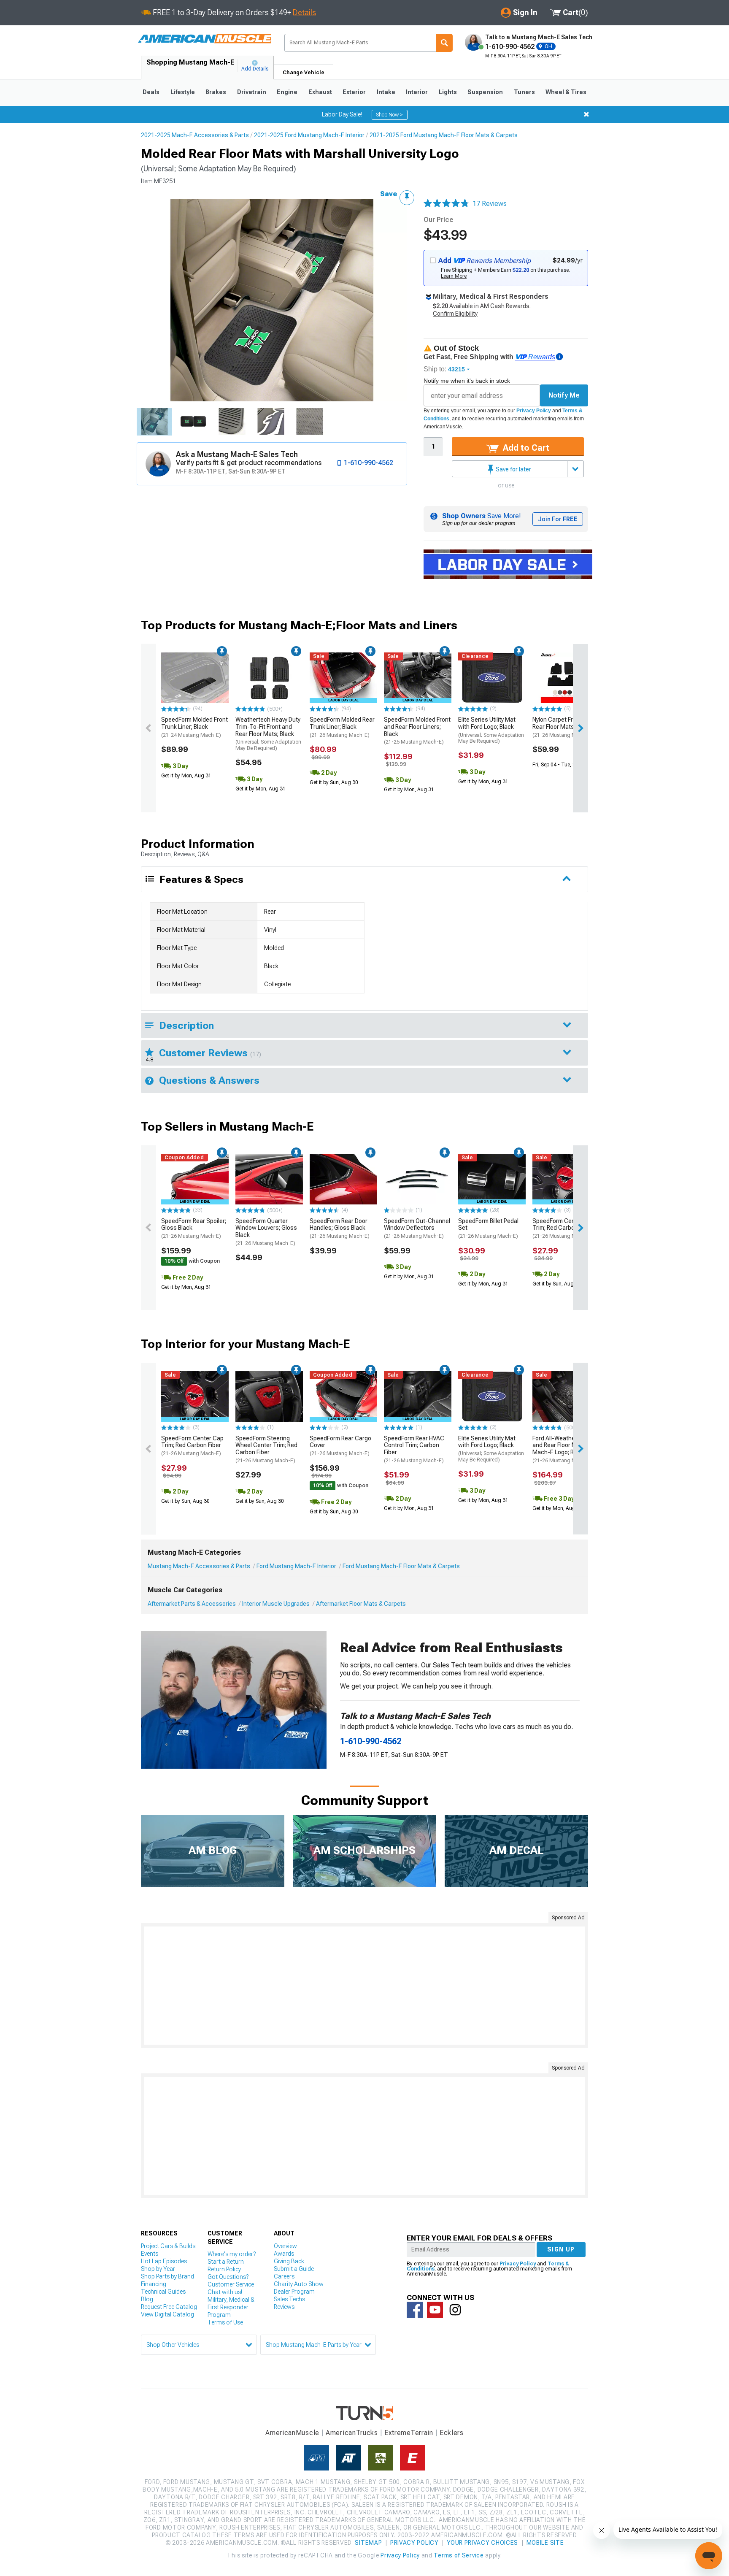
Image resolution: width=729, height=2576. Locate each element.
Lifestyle (183, 92)
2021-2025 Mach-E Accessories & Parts (195, 135)
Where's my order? (232, 2254)
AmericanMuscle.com (204, 39)
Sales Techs (289, 2299)
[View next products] (580, 728)
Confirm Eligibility (455, 314)
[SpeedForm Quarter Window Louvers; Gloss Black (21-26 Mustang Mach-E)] (269, 1179)
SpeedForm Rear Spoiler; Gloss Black (194, 1228)
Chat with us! (225, 2292)
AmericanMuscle (292, 2433)
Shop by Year (158, 2269)
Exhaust (320, 92)
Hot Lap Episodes (164, 2261)
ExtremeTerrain (409, 2433)
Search (444, 43)
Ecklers (452, 2433)
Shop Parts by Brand (167, 2276)
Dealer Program (294, 2292)
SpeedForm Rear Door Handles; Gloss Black (340, 1228)
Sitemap (368, 2543)
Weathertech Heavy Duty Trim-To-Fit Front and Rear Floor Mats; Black (268, 734)
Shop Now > (390, 115)
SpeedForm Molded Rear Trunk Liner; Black (342, 727)
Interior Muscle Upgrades (276, 1604)
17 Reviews (490, 204)
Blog (147, 2299)
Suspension (485, 92)
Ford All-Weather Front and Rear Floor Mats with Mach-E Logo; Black (565, 1449)
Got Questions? (228, 2277)
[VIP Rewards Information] (559, 357)
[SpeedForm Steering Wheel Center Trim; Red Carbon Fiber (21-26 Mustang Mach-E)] (269, 1396)
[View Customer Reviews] (446, 204)
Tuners (524, 92)
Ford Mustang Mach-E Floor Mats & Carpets (401, 1566)
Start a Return (226, 2262)
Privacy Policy (534, 411)
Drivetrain (252, 92)
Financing (154, 2284)
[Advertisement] (364, 1986)
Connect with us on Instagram (455, 2310)
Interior (417, 92)
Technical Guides (163, 2292)
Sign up (561, 2249)
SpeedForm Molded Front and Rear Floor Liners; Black (417, 731)
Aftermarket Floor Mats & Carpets (361, 1604)
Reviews (284, 2307)
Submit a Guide (294, 2269)
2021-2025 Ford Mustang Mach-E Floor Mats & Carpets (444, 135)
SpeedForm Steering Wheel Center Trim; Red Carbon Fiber (266, 1449)
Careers (284, 2276)
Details (304, 12)
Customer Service (231, 2284)
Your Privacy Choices (482, 2543)
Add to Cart (525, 448)
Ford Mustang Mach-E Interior (296, 1566)
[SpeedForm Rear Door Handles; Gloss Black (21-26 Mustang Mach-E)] (343, 1179)
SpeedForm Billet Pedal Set (488, 1228)
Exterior (354, 92)
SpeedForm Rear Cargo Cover (340, 1446)
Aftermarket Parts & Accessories (192, 1604)
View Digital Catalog (167, 2314)
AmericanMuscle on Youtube (435, 2310)
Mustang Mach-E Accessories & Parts (199, 1566)
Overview (285, 2246)
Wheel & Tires (566, 92)
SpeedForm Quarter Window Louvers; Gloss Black (266, 1232)
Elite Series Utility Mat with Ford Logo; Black (491, 730)
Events (150, 2254)
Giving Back (289, 2261)
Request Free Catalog (169, 2307)
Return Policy (224, 2269)
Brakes (216, 92)
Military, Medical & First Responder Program (231, 2307)
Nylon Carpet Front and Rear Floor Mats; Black (563, 727)
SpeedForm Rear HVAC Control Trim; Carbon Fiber (414, 1449)
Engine (287, 92)
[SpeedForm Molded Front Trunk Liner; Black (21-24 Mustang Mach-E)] (195, 678)
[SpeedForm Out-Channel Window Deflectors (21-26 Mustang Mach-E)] (418, 1179)
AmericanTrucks (352, 2433)
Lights (448, 92)
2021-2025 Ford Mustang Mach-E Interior (309, 135)
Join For (558, 519)
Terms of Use (225, 2322)
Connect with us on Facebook (415, 2310)
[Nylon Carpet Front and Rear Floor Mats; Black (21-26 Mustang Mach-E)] (566, 678)
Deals (151, 92)
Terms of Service (459, 2555)
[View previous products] (148, 728)
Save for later (513, 469)
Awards (284, 2254)
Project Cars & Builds (168, 2246)
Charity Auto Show (299, 2284)
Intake (386, 92)
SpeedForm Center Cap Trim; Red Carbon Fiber (564, 1228)
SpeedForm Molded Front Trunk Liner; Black (194, 727)
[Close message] (586, 114)
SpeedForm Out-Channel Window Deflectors (417, 1228)
